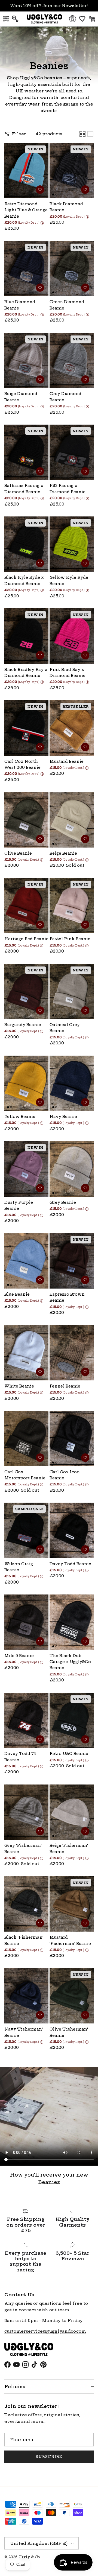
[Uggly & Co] (44, 19)
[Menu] (6, 19)
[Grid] (82, 134)
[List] (90, 134)
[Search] (18, 19)
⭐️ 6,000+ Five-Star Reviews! (49, 8)
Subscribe (49, 2457)
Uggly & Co (29, 2557)
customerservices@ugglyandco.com (45, 2331)
